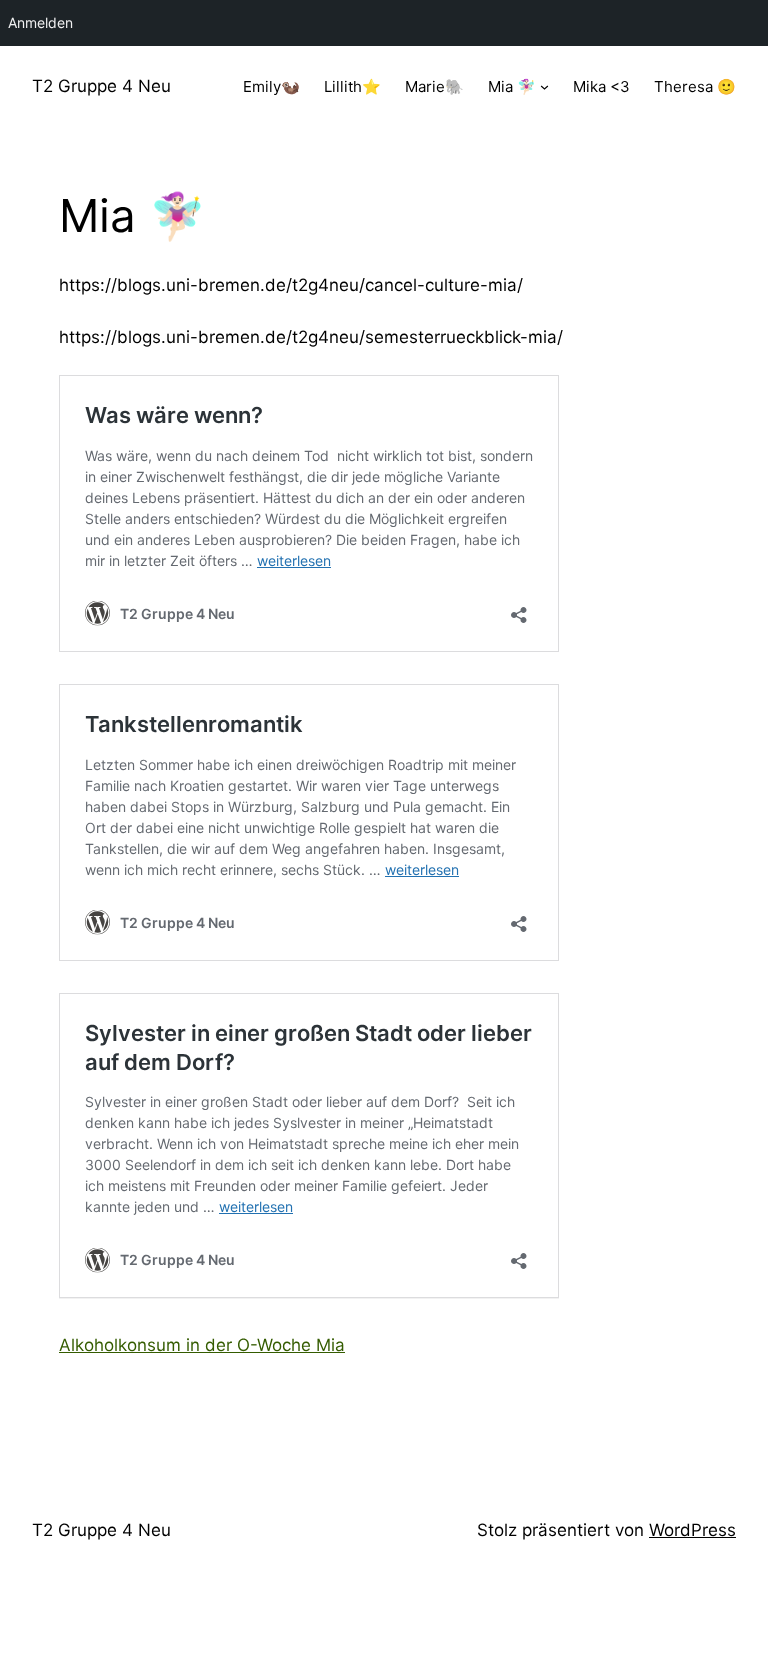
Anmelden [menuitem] (40, 22)
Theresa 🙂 (695, 86)
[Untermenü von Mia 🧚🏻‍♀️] (544, 86)
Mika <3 (601, 86)
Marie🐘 (434, 86)
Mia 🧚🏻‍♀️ (512, 86)
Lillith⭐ (352, 86)
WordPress (692, 1530)
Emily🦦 (271, 86)
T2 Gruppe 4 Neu (101, 86)
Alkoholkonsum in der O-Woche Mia (202, 1345)
